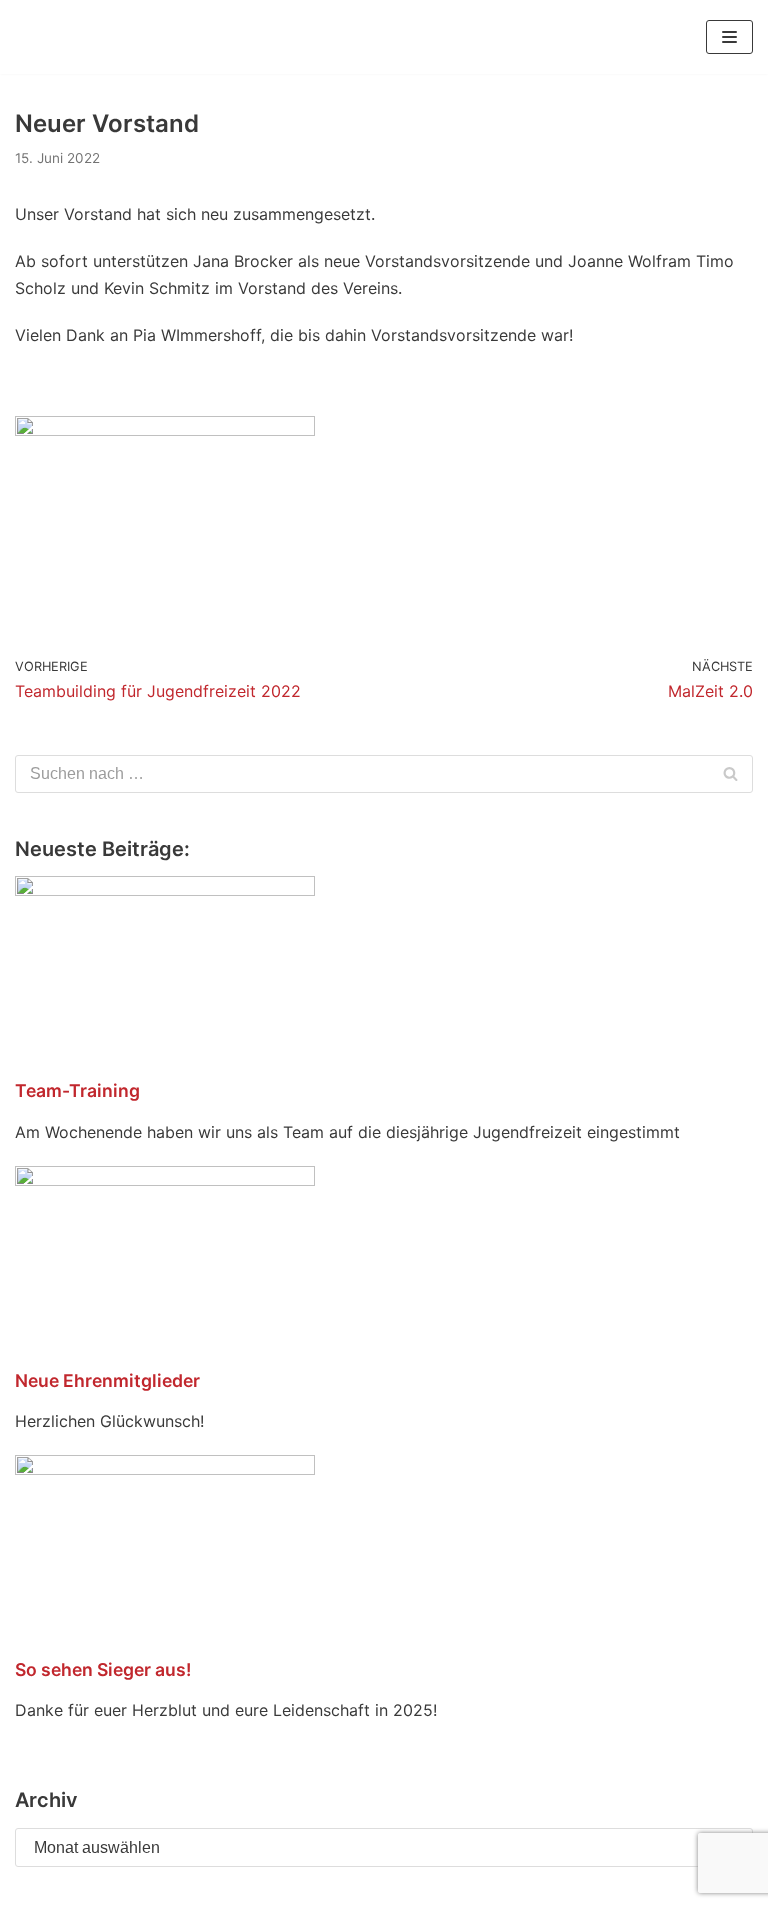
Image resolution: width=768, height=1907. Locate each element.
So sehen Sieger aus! (103, 1669)
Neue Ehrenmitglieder (107, 1380)
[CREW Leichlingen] (45, 37)
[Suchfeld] (730, 774)
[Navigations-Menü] (729, 37)
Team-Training (77, 1090)
